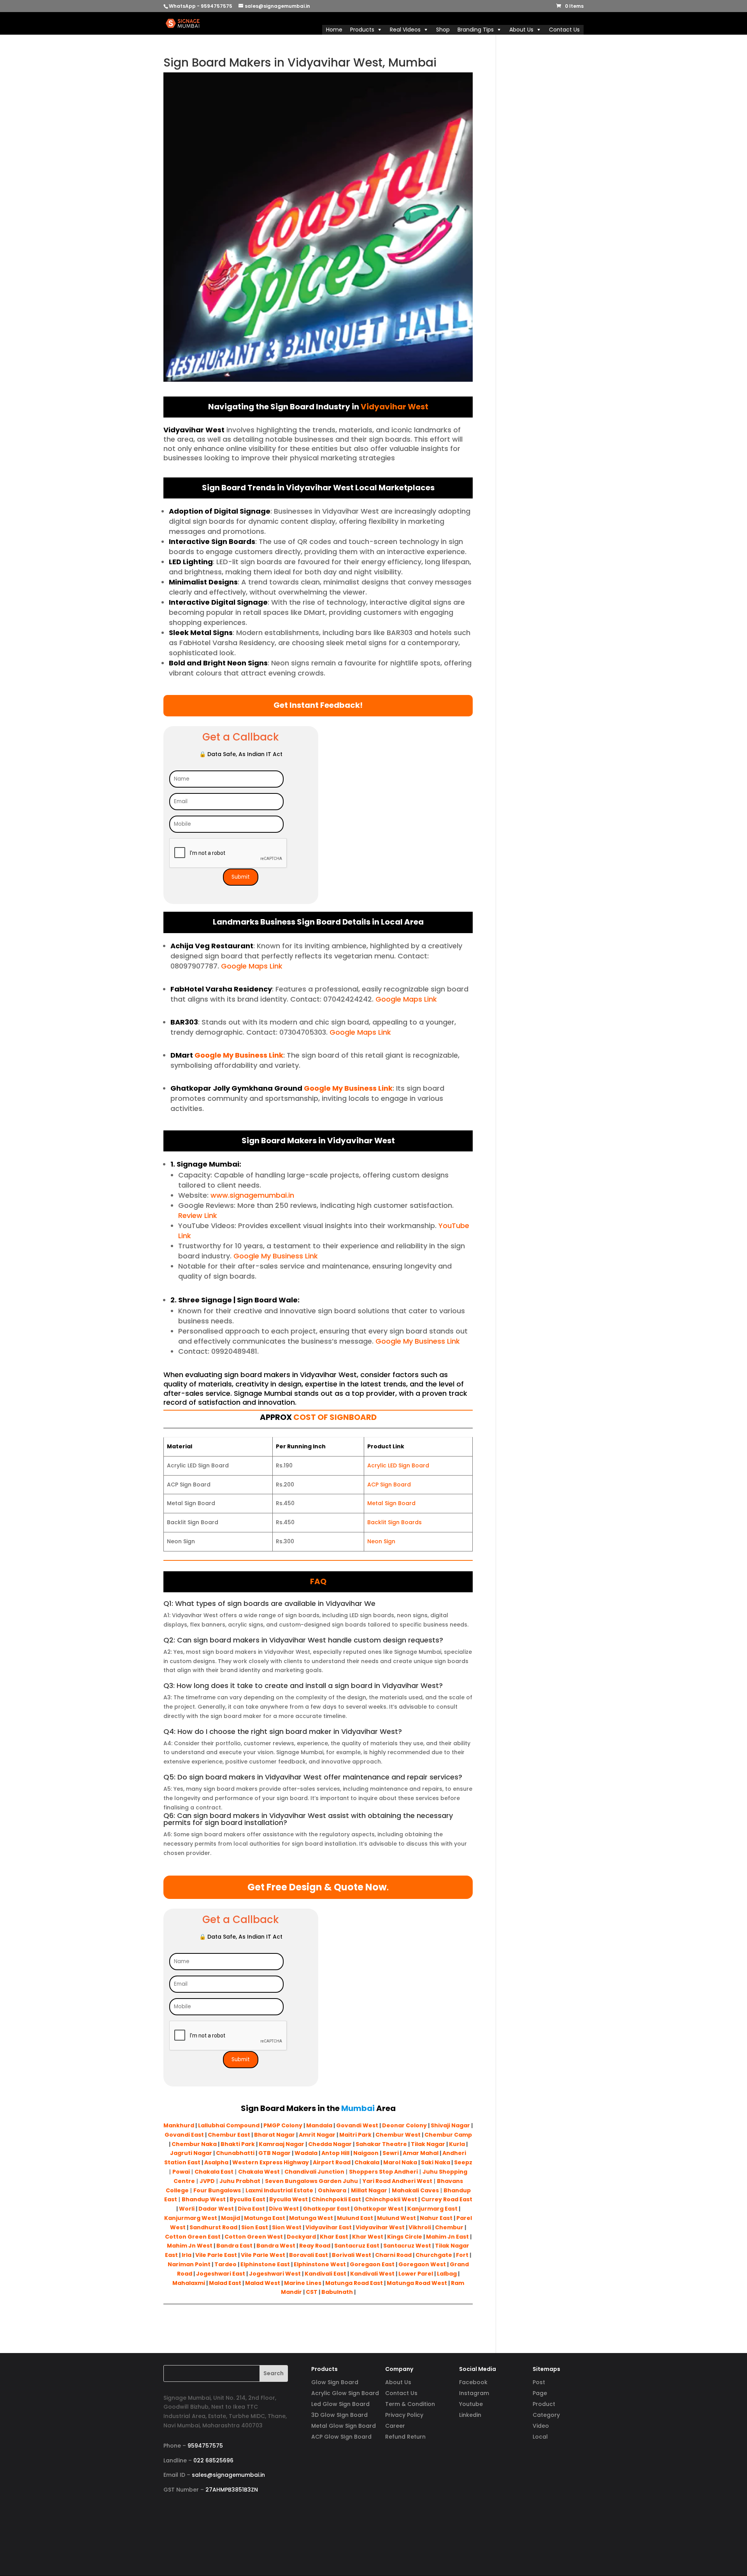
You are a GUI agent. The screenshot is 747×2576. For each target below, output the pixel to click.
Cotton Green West (254, 2237)
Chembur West (398, 2135)
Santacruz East (357, 2246)
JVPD (207, 2181)
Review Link (198, 1215)
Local (540, 2437)
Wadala (306, 2153)
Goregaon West (422, 2264)
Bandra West (276, 2246)
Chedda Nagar (330, 2144)
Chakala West (259, 2172)
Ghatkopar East (326, 2209)
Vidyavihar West (380, 2227)
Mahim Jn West (190, 2246)
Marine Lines (303, 2283)
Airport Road (332, 2162)
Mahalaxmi (189, 2283)
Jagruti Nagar (191, 2153)
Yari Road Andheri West (397, 2181)
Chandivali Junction (314, 2172)
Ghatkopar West (379, 2209)
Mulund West (396, 2218)
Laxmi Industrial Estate (279, 2190)
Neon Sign (381, 1541)
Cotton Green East (193, 2237)
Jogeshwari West (275, 2274)
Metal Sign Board (391, 1503)
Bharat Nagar (274, 2135)
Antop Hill (335, 2153)
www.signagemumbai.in (251, 1195)
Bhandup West (204, 2199)
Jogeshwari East (221, 2274)
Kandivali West (372, 2274)
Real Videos (405, 30)
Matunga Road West (416, 2283)
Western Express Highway (271, 2162)
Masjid (231, 2218)
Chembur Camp (448, 2135)
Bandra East (234, 2246)
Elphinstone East (265, 2264)
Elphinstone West (320, 2264)
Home (334, 30)
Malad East (225, 2283)
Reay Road (315, 2246)
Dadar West (216, 2209)
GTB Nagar (274, 2153)
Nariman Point (189, 2264)
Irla (187, 2255)
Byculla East (247, 2199)
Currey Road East (447, 2199)
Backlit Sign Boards (395, 1522)
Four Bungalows (217, 2190)
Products (362, 30)
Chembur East (229, 2135)
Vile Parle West (263, 2255)
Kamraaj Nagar (281, 2144)
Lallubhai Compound (229, 2125)
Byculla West (288, 2199)
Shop (443, 30)
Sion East (255, 2227)
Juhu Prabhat (240, 2181)
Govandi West (357, 2125)
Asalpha (216, 2162)
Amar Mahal (421, 2153)
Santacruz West (407, 2246)
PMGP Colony (283, 2125)
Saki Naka (436, 2162)
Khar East (334, 2237)
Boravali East (309, 2255)
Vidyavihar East (329, 2227)
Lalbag (447, 2274)
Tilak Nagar (428, 2144)
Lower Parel (416, 2274)
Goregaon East (372, 2264)
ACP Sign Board (389, 1485)
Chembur (449, 2227)
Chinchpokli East (336, 2199)
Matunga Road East (354, 2283)
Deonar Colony (404, 2125)
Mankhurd (179, 2125)
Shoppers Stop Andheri (383, 2172)
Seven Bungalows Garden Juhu (311, 2181)
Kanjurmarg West (191, 2218)
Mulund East (355, 2218)
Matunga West (311, 2218)
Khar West (368, 2237)
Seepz (463, 2162)
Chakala (367, 2162)
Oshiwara (332, 2190)
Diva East (251, 2209)
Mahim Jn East (447, 2237)
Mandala (319, 2125)
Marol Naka (400, 2162)
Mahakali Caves (415, 2190)
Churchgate (434, 2255)
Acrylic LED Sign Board (398, 1465)
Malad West (263, 2283)
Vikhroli (420, 2227)
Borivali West (352, 2255)
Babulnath (337, 2292)
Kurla (457, 2144)
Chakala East (214, 2172)
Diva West (284, 2209)
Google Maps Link (251, 966)
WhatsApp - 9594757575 (201, 6)
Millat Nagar (369, 2190)
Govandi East (184, 2135)
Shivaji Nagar (450, 2125)
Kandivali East (325, 2274)
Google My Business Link (238, 1055)
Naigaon (366, 2153)
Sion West (287, 2227)
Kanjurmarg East (432, 2209)
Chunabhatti (235, 2153)
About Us (521, 30)
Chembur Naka (194, 2144)
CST (312, 2292)
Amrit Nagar (317, 2135)
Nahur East (436, 2218)
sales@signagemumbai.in (228, 2475)
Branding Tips (476, 30)
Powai (181, 2172)
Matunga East (265, 2218)
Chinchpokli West (391, 2199)
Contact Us (564, 30)
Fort (462, 2255)
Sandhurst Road (213, 2227)
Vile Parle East (216, 2255)
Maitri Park (355, 2135)
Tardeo (225, 2264)
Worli (187, 2209)
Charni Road (393, 2255)
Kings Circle (405, 2237)
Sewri (391, 2153)
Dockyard (301, 2237)
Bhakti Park (238, 2144)
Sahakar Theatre (381, 2144)
